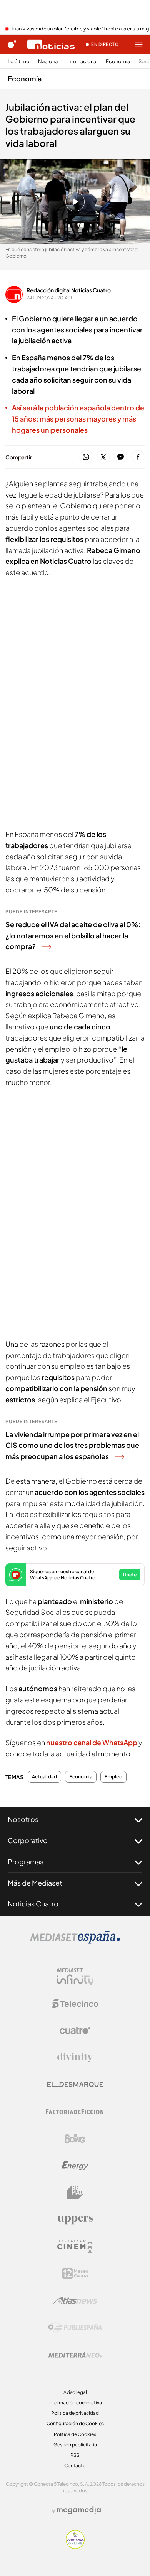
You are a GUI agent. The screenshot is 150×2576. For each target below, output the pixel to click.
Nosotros (23, 1819)
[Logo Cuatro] (75, 2031)
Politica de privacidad (75, 2413)
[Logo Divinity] (75, 2058)
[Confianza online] (75, 2547)
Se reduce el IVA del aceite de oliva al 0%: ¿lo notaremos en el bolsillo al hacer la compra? (73, 935)
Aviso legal (75, 2392)
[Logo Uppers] (75, 2220)
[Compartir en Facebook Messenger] (121, 457)
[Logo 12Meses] (75, 2273)
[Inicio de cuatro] (12, 44)
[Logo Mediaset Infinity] (75, 1977)
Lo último (19, 62)
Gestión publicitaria (75, 2445)
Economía (118, 62)
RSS (75, 2455)
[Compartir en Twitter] (103, 457)
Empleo (113, 1777)
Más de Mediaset (35, 1883)
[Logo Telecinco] (75, 2004)
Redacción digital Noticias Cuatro (69, 290)
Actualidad (44, 1777)
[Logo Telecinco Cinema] (75, 2246)
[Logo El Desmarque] (75, 2084)
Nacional (48, 62)
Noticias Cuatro (33, 1904)
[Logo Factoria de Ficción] (75, 2112)
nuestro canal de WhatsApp (92, 1742)
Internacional (82, 62)
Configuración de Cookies (75, 2423)
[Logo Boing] (75, 2139)
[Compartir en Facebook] (138, 457)
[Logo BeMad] (75, 2193)
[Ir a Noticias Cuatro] (51, 44)
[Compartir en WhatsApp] (86, 457)
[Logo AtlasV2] (75, 2300)
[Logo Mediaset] (75, 1942)
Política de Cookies (75, 2434)
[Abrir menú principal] (139, 44)
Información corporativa (75, 2403)
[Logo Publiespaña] (75, 2328)
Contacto (75, 2466)
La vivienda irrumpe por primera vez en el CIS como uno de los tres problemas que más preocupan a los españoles (72, 1445)
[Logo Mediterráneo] (75, 2355)
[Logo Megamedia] (79, 2510)
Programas (26, 1862)
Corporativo (28, 1840)
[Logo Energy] (75, 2166)
